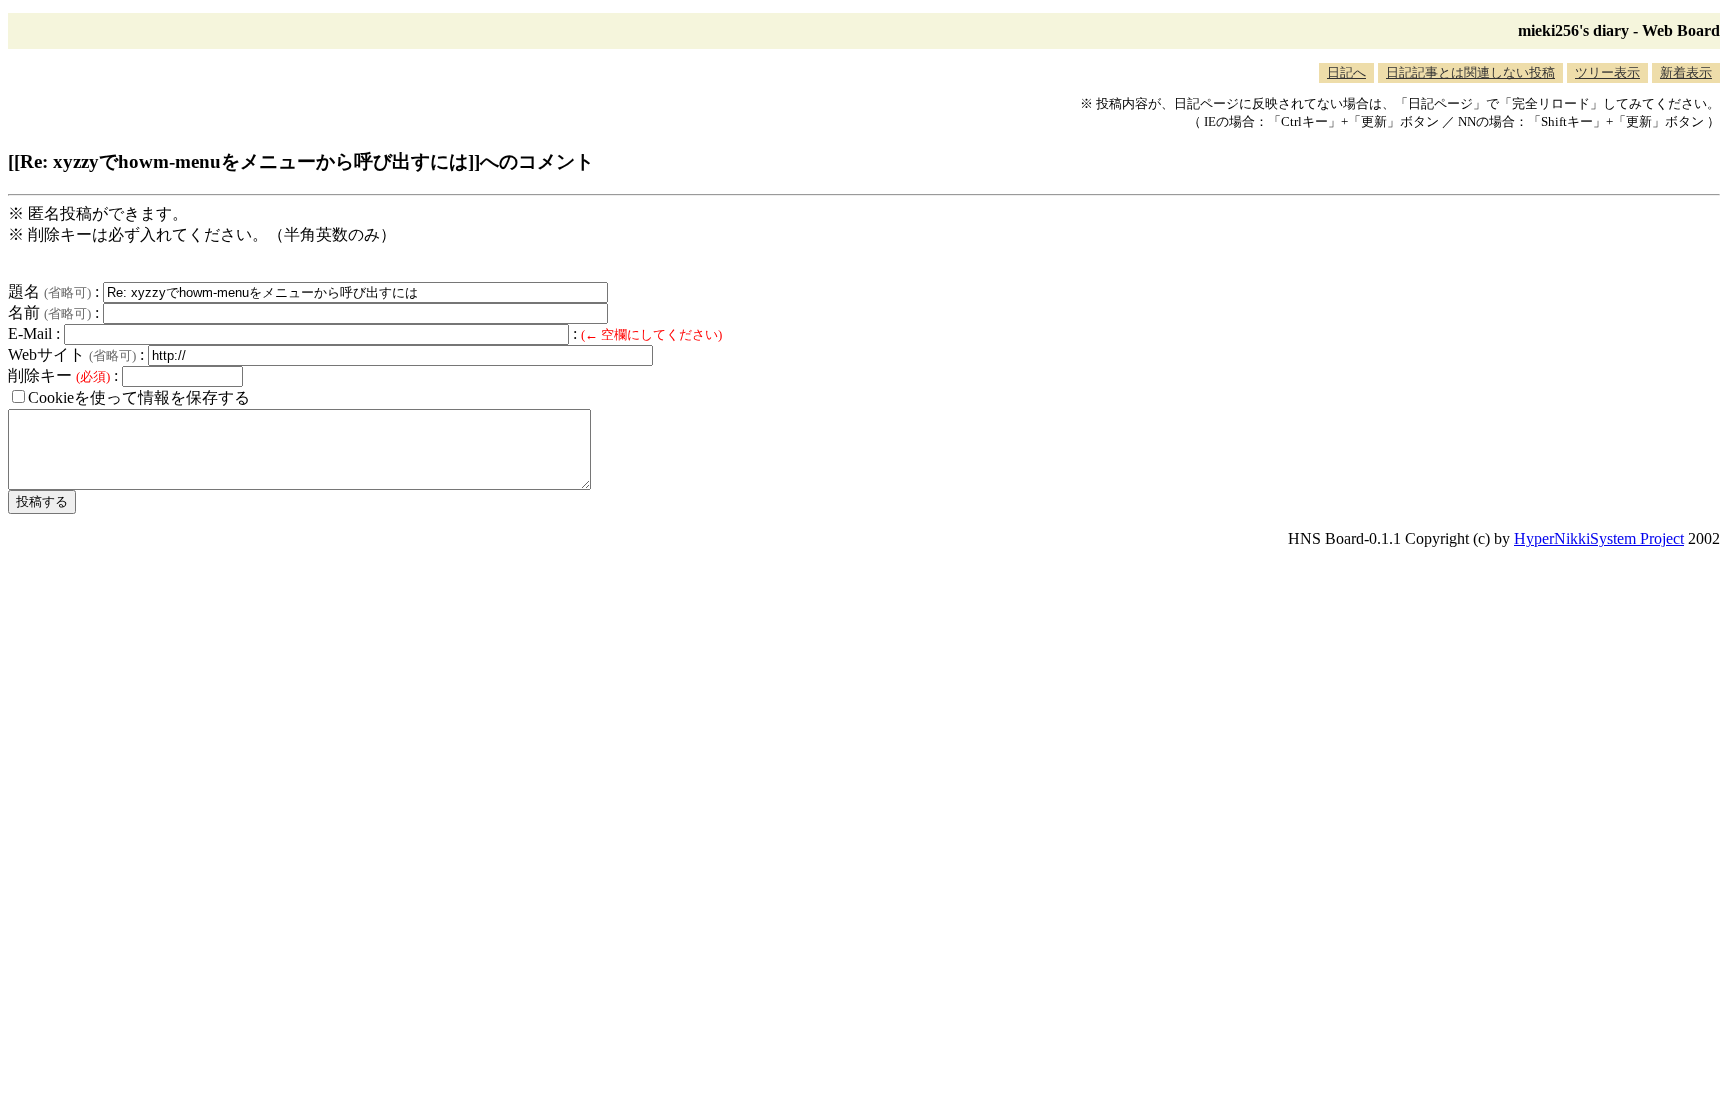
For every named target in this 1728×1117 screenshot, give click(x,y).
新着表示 (1686, 72)
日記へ (1346, 72)
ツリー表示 (1607, 72)
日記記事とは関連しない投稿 (1470, 72)
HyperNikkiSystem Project (1599, 538)
